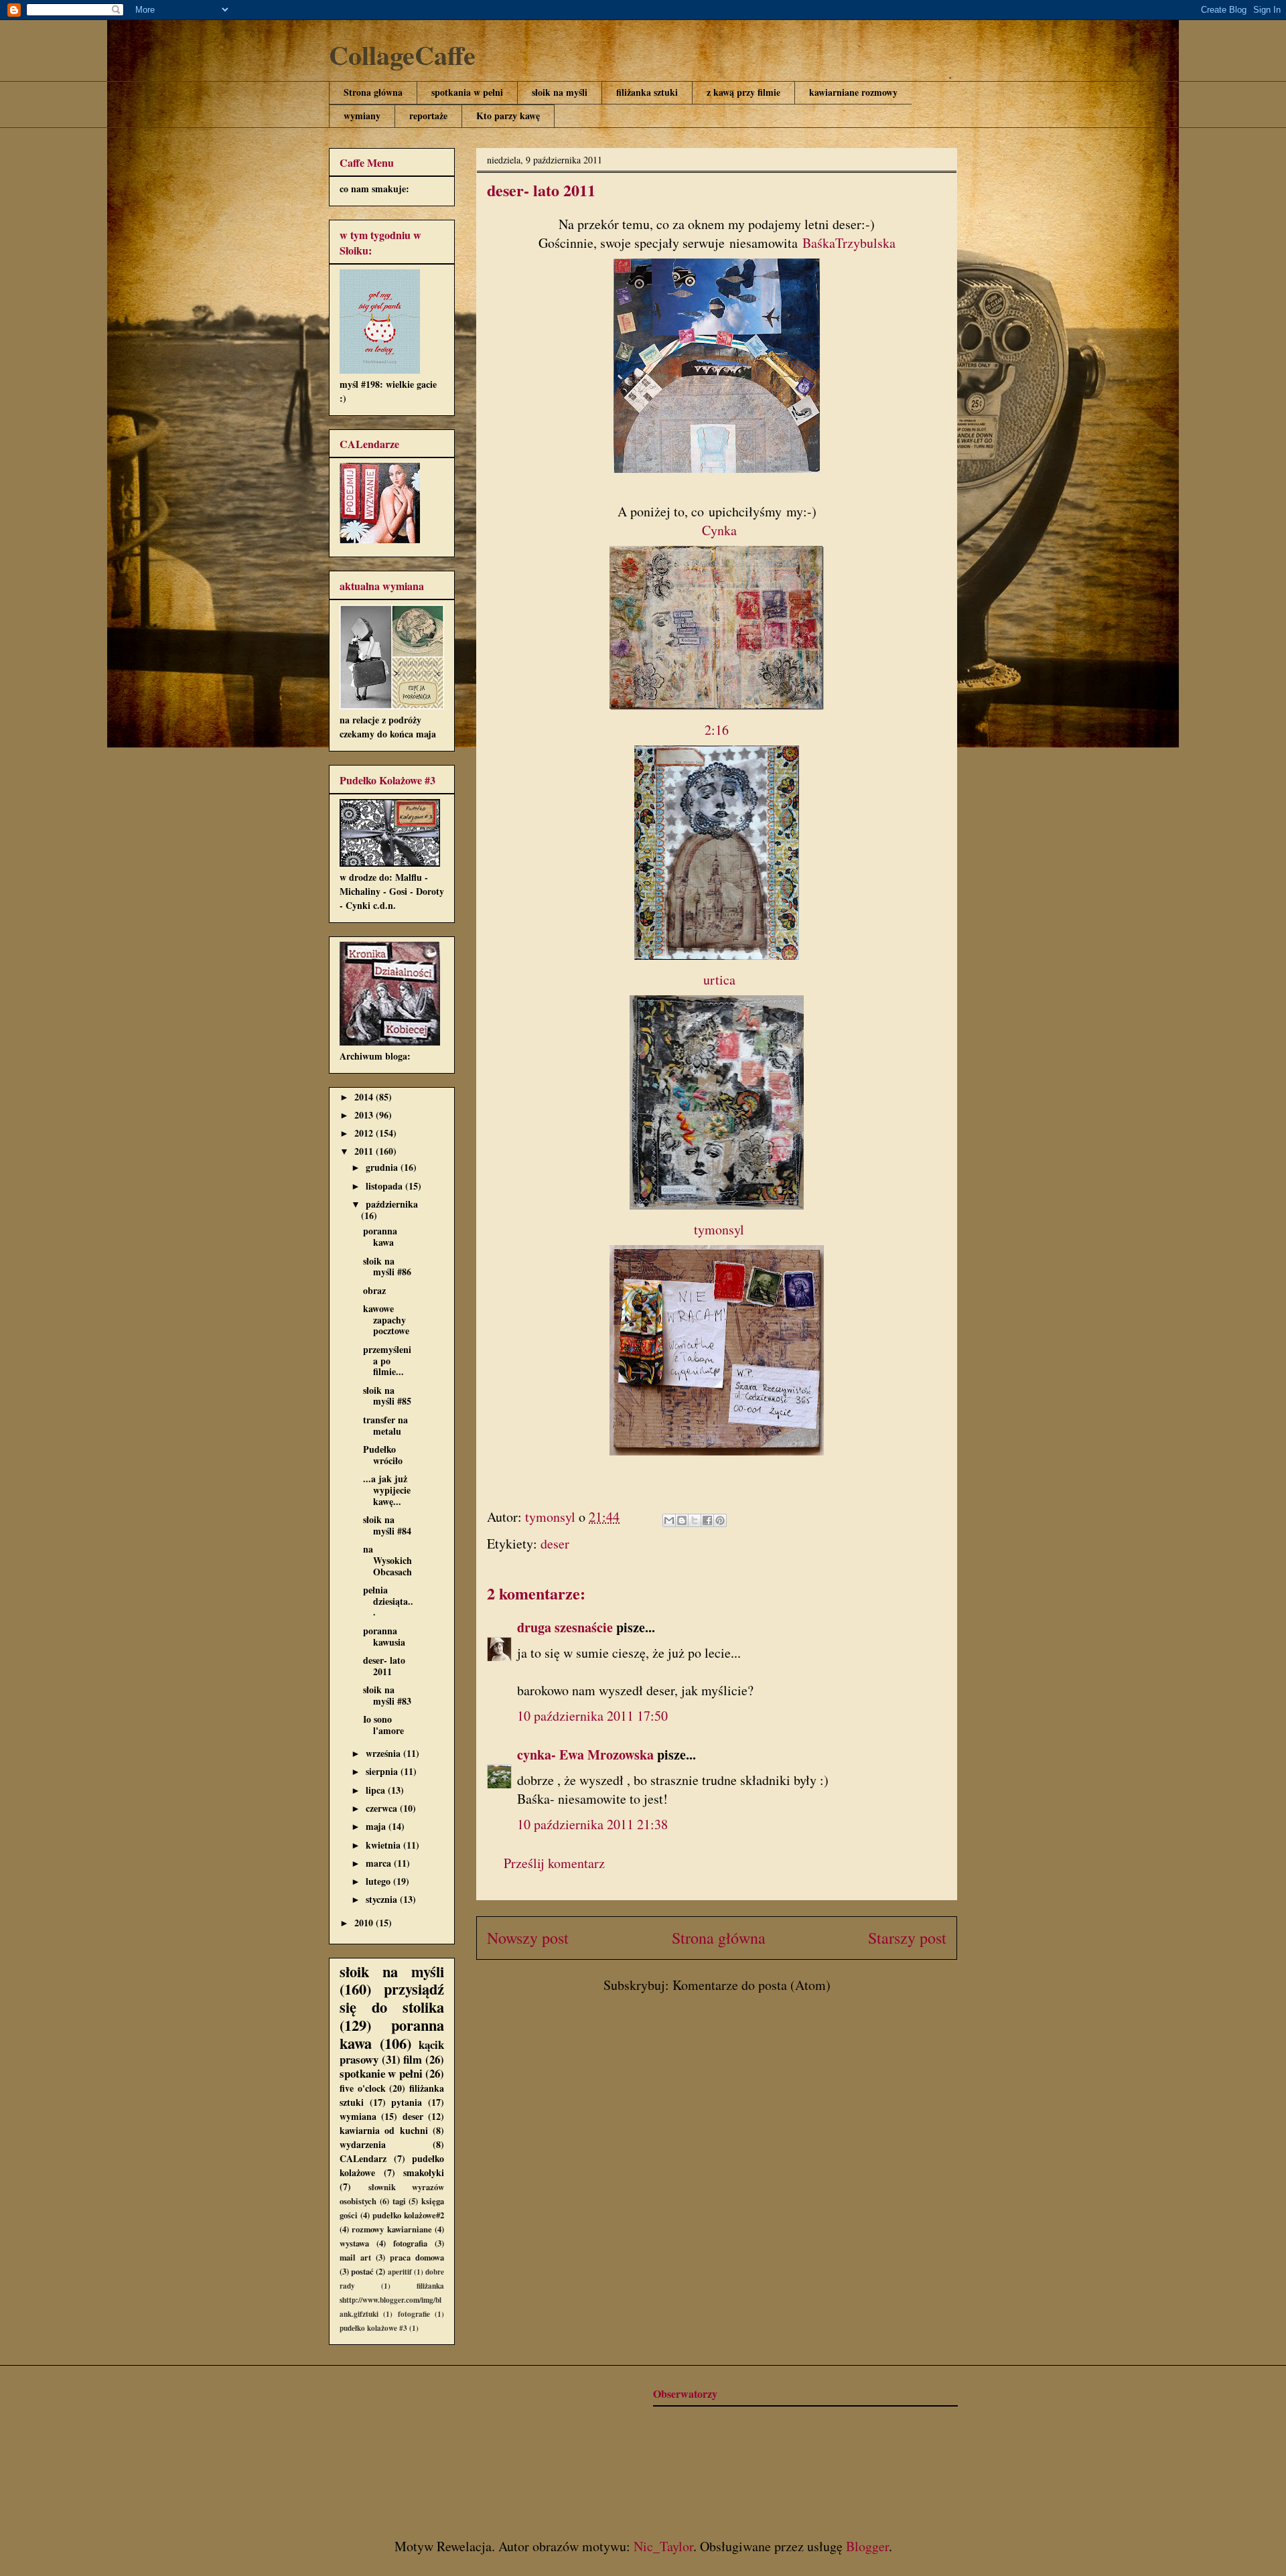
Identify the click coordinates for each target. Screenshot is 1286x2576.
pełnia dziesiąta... (388, 1601)
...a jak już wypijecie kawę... (387, 1490)
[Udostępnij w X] (695, 1520)
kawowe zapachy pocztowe (386, 1320)
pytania (407, 2102)
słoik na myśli (560, 92)
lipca (377, 1790)
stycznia (383, 1899)
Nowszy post (528, 1938)
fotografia (410, 2243)
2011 (365, 1151)
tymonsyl (719, 1229)
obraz (374, 1290)
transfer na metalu (385, 1425)
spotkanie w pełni (381, 2073)
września (384, 1753)
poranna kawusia (384, 1636)
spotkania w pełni (467, 92)
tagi (399, 2201)
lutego (379, 1881)
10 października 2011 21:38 (592, 1824)
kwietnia (384, 1845)
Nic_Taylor (663, 2546)
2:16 (717, 730)
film (413, 2059)
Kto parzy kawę (508, 116)
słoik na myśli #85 (387, 1396)
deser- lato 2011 (384, 1666)
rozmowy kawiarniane (391, 2229)
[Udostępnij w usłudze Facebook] (707, 1520)
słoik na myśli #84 (387, 1525)
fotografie (414, 2314)
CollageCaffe (402, 55)
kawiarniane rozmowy (853, 92)
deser (555, 1544)
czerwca (383, 1808)
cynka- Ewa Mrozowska (585, 1755)
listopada (385, 1186)
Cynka (719, 530)
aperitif (400, 2272)
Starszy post (907, 1938)
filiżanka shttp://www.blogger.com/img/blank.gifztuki (392, 2300)
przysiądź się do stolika (392, 1998)
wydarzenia (363, 2144)
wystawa (354, 2243)
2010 (365, 1923)
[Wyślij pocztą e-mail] (669, 1520)
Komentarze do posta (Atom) (752, 1985)
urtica (719, 980)
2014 (365, 1097)
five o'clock (363, 2088)
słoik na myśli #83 (387, 1695)
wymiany (362, 116)
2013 (365, 1115)
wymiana (358, 2116)
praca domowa (417, 2257)
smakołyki (424, 2172)
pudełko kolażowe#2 (408, 2215)
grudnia (383, 1167)
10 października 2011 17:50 (592, 1716)
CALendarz (363, 2158)
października (392, 1204)
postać (362, 2271)
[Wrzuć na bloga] (682, 1520)
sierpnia (383, 1771)
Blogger (867, 2546)
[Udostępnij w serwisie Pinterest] (720, 1520)
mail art (355, 2257)
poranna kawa (380, 1236)
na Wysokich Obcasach (387, 1560)
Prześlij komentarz (554, 1863)
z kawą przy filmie (743, 92)
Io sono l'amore (383, 1725)
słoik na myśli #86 (387, 1267)
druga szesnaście (565, 1627)
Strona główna (373, 92)
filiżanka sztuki (647, 92)
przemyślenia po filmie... (387, 1361)
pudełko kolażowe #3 (373, 2328)
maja (377, 1826)
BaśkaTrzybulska (849, 243)
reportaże (428, 116)
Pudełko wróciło (383, 1455)
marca (380, 1863)
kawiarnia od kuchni (384, 2130)
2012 (365, 1133)
